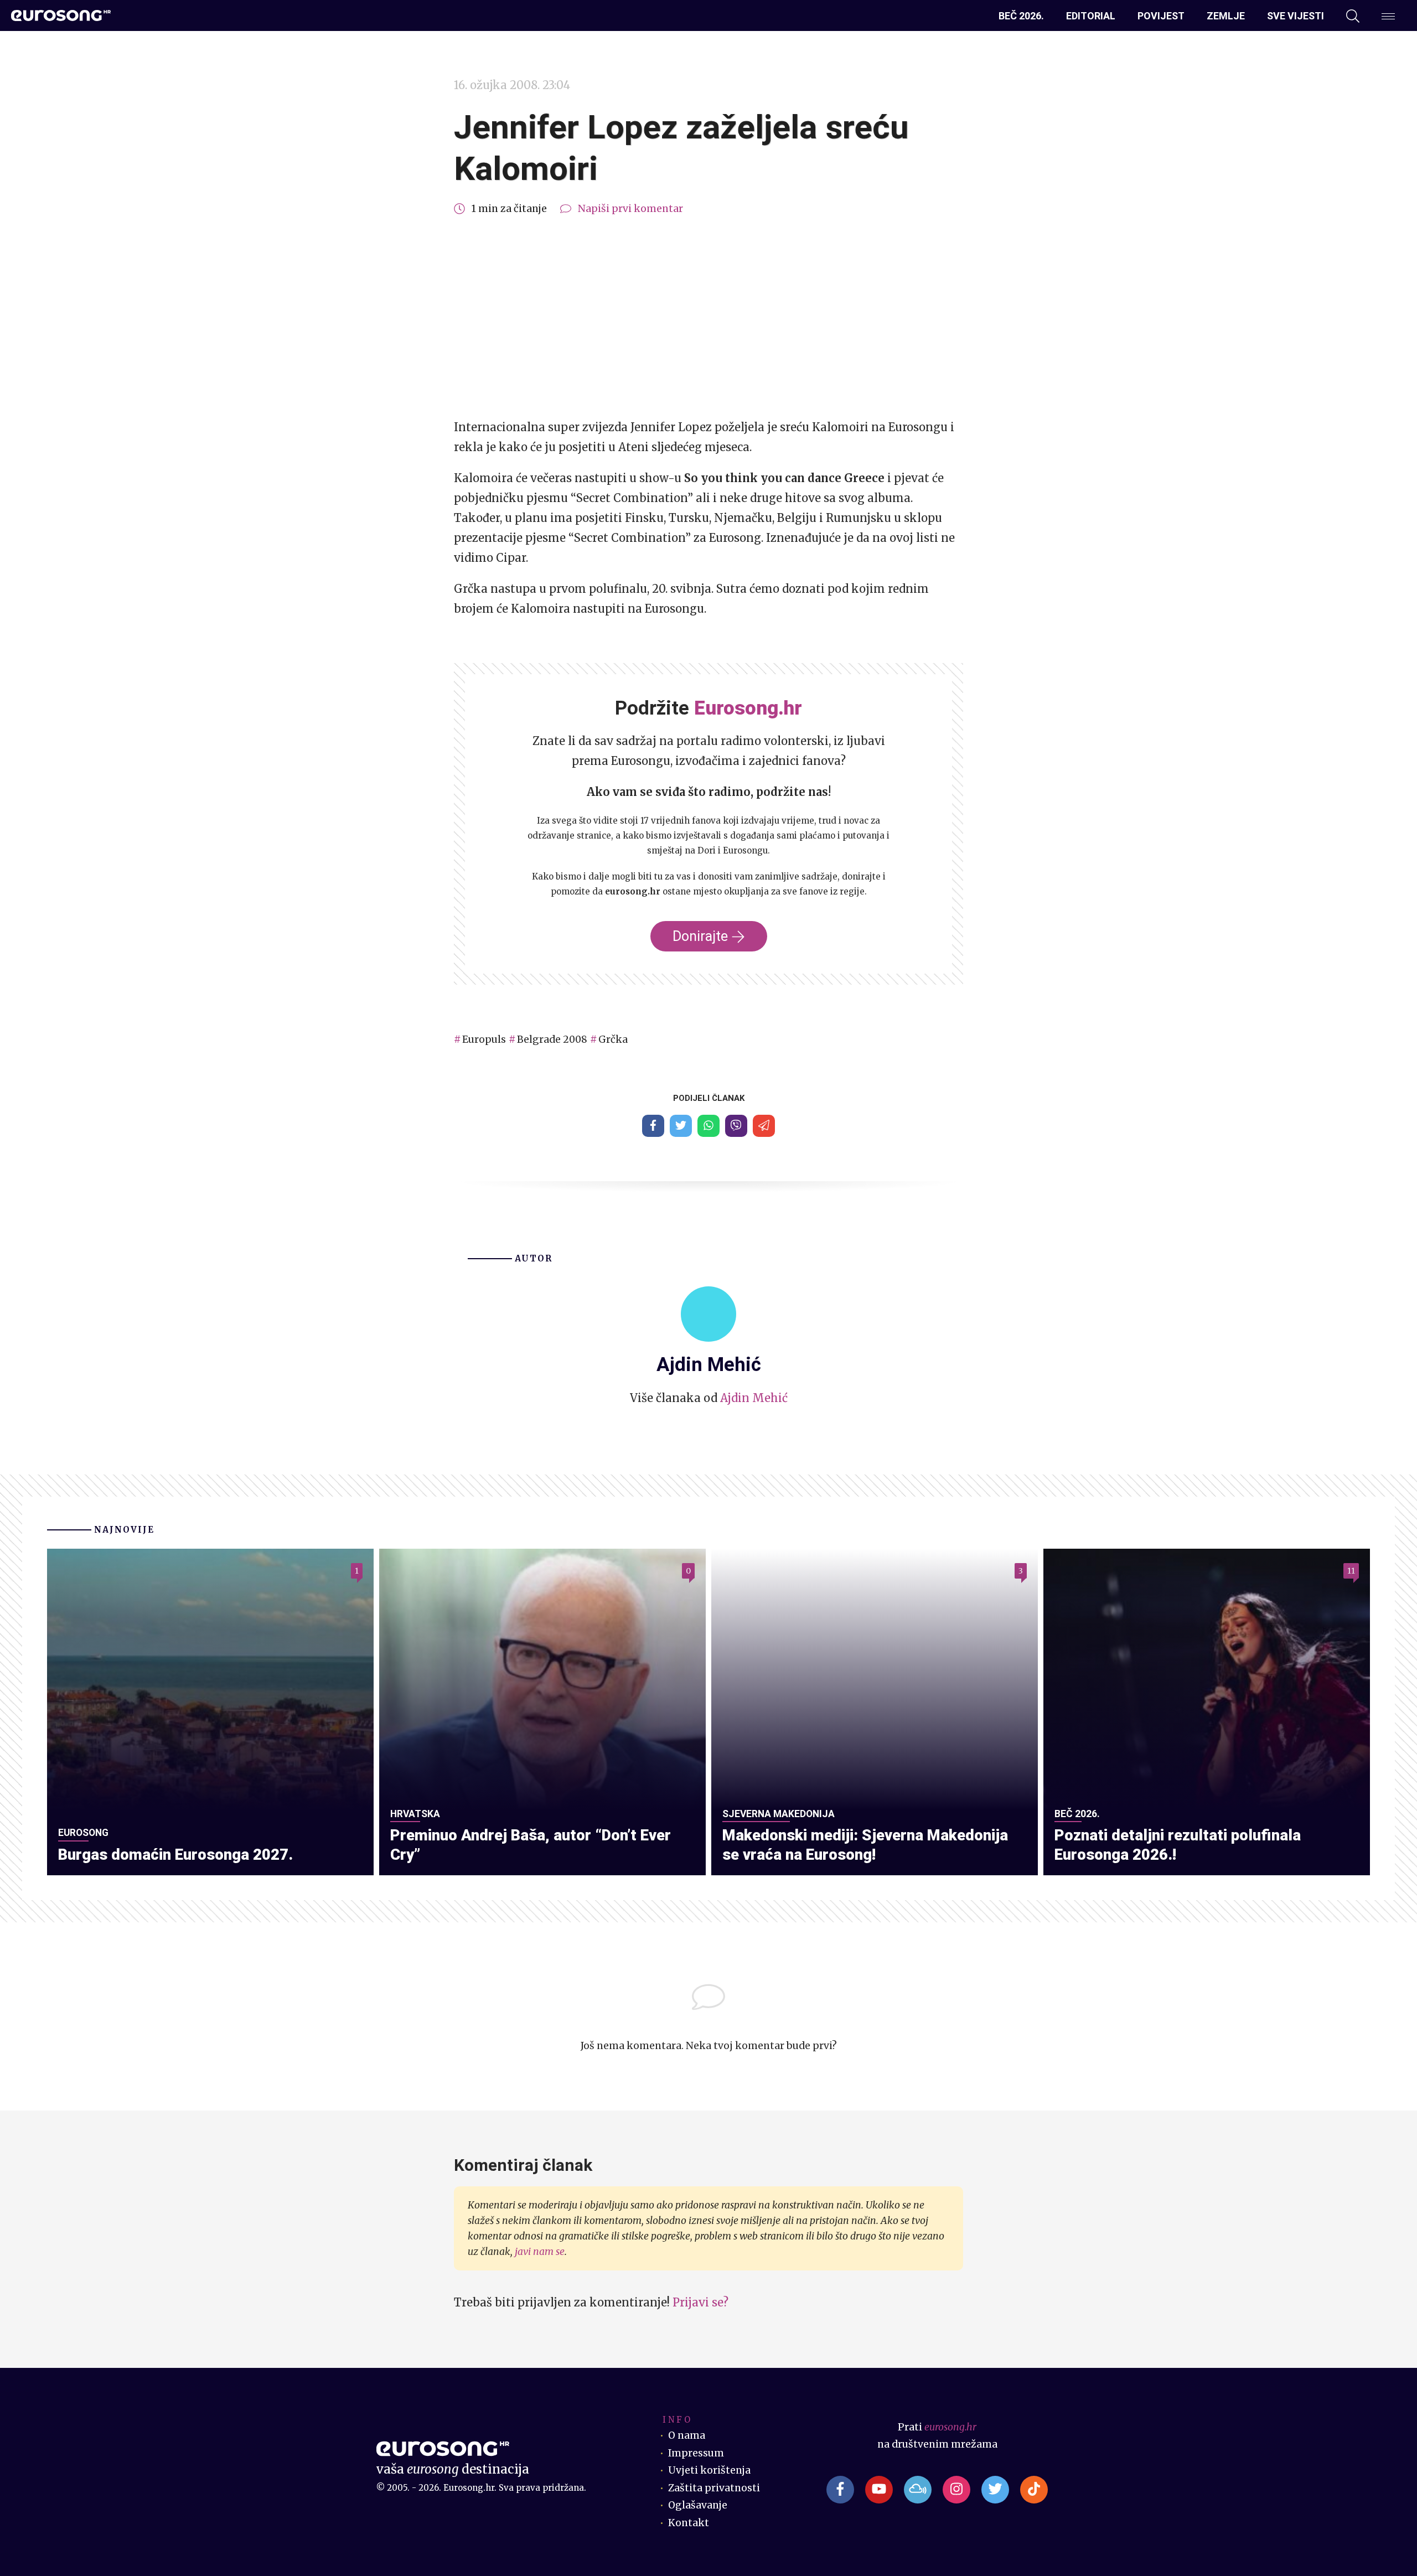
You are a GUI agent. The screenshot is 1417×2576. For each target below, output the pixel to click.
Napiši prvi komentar (630, 209)
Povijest (1161, 16)
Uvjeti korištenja (709, 2470)
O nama (687, 2435)
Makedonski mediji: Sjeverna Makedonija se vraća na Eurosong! (865, 1845)
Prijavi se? (700, 2302)
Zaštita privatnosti (714, 2488)
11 (1351, 1571)
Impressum (696, 2453)
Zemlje (1226, 16)
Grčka (613, 1039)
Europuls (484, 1039)
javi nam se (540, 2252)
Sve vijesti (1296, 16)
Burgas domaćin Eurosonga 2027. (175, 1855)
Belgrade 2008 (552, 1039)
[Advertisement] (708, 318)
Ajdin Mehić (754, 1398)
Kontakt (689, 2523)
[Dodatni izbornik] (1388, 16)
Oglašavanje (698, 2505)
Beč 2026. (1021, 16)
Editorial (1091, 16)
